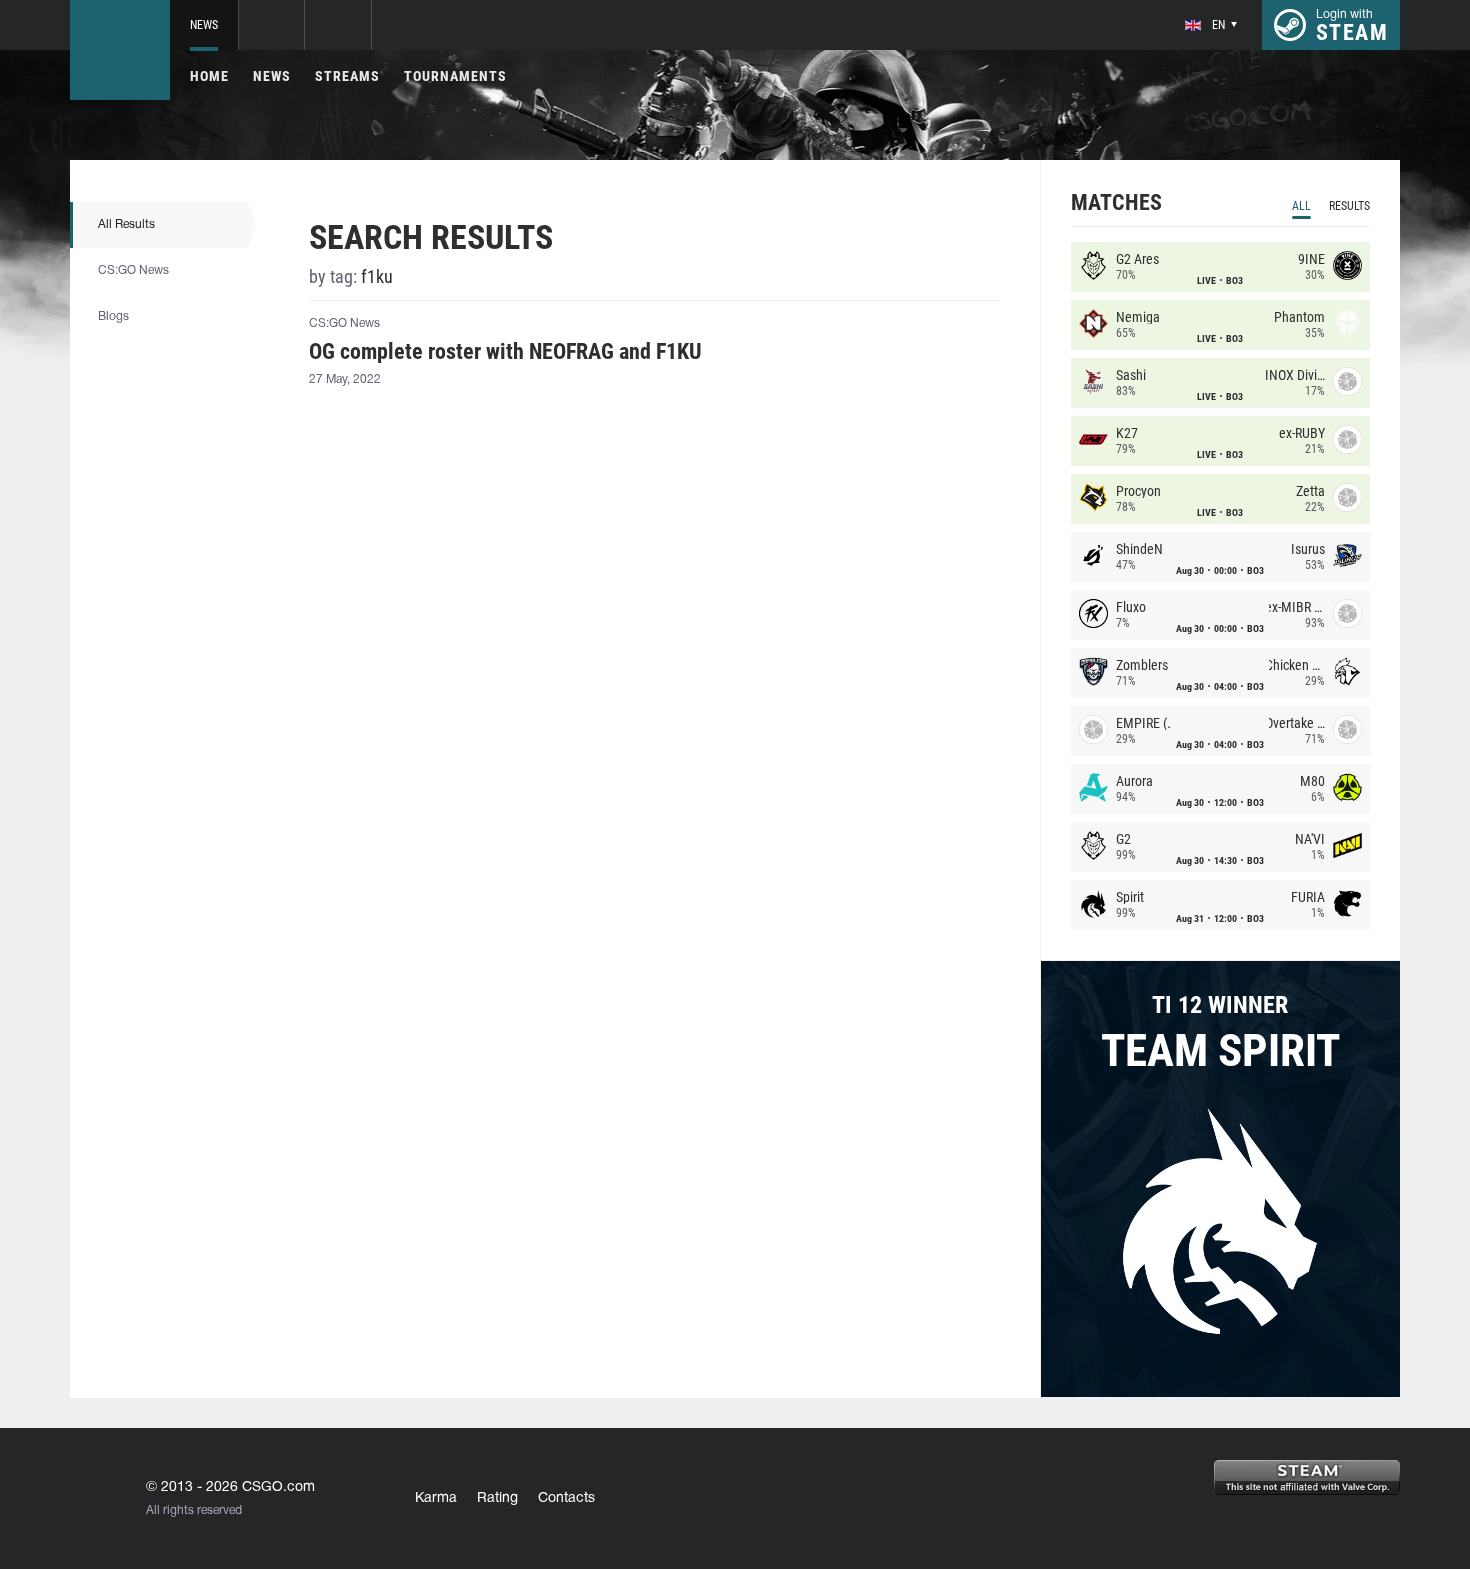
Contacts (566, 1498)
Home (209, 76)
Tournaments (455, 76)
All (1301, 206)
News (204, 25)
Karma (436, 1498)
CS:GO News (133, 270)
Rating (497, 1498)
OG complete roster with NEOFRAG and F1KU (505, 352)
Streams (347, 76)
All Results (126, 224)
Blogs (113, 316)
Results (1349, 206)
